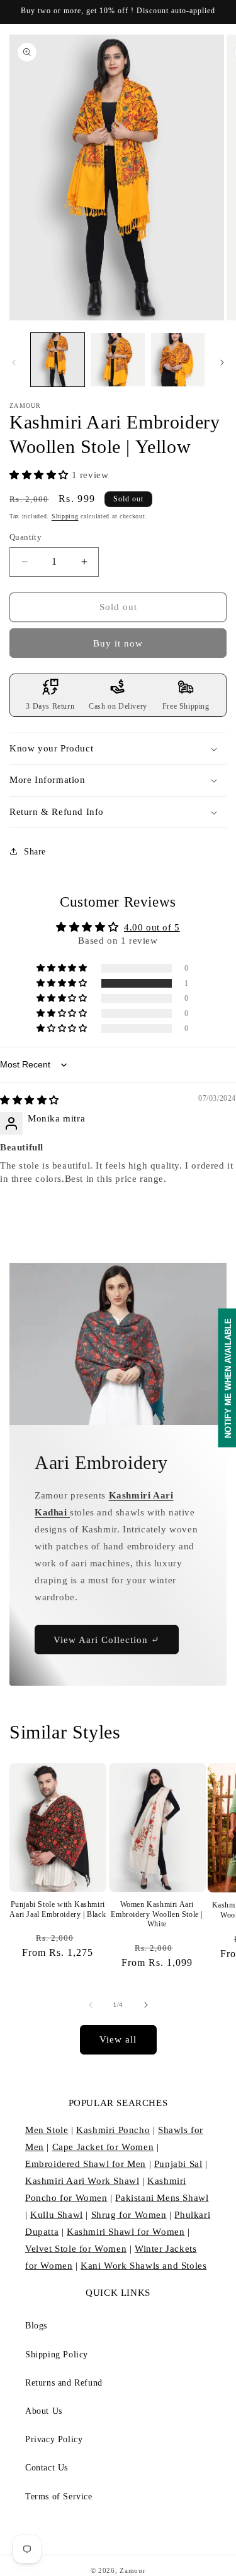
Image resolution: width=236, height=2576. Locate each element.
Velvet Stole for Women (76, 2249)
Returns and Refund (64, 2383)
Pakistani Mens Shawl (162, 2198)
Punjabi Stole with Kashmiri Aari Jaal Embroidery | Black (58, 1909)
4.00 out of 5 (152, 927)
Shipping (65, 516)
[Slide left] (14, 363)
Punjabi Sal (178, 2164)
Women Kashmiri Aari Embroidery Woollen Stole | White (157, 1914)
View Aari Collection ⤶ (107, 1640)
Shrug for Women (129, 2215)
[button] (41, 475)
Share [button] (35, 852)
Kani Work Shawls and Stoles (143, 2266)
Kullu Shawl (57, 2215)
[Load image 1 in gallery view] (58, 360)
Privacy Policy (54, 2439)
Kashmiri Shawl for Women (126, 2232)
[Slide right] (222, 363)
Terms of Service (59, 2497)
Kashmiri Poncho (113, 2130)
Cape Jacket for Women (103, 2147)
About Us (44, 2411)
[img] (30, 1100)
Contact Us (47, 2468)
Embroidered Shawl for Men (86, 2164)
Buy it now (118, 643)
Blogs (36, 2326)
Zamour (132, 2570)
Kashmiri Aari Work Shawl (82, 2181)
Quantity (25, 537)
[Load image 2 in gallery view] (117, 360)
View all (118, 2039)
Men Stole (47, 2130)
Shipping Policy (57, 2355)
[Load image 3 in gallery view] (178, 360)
